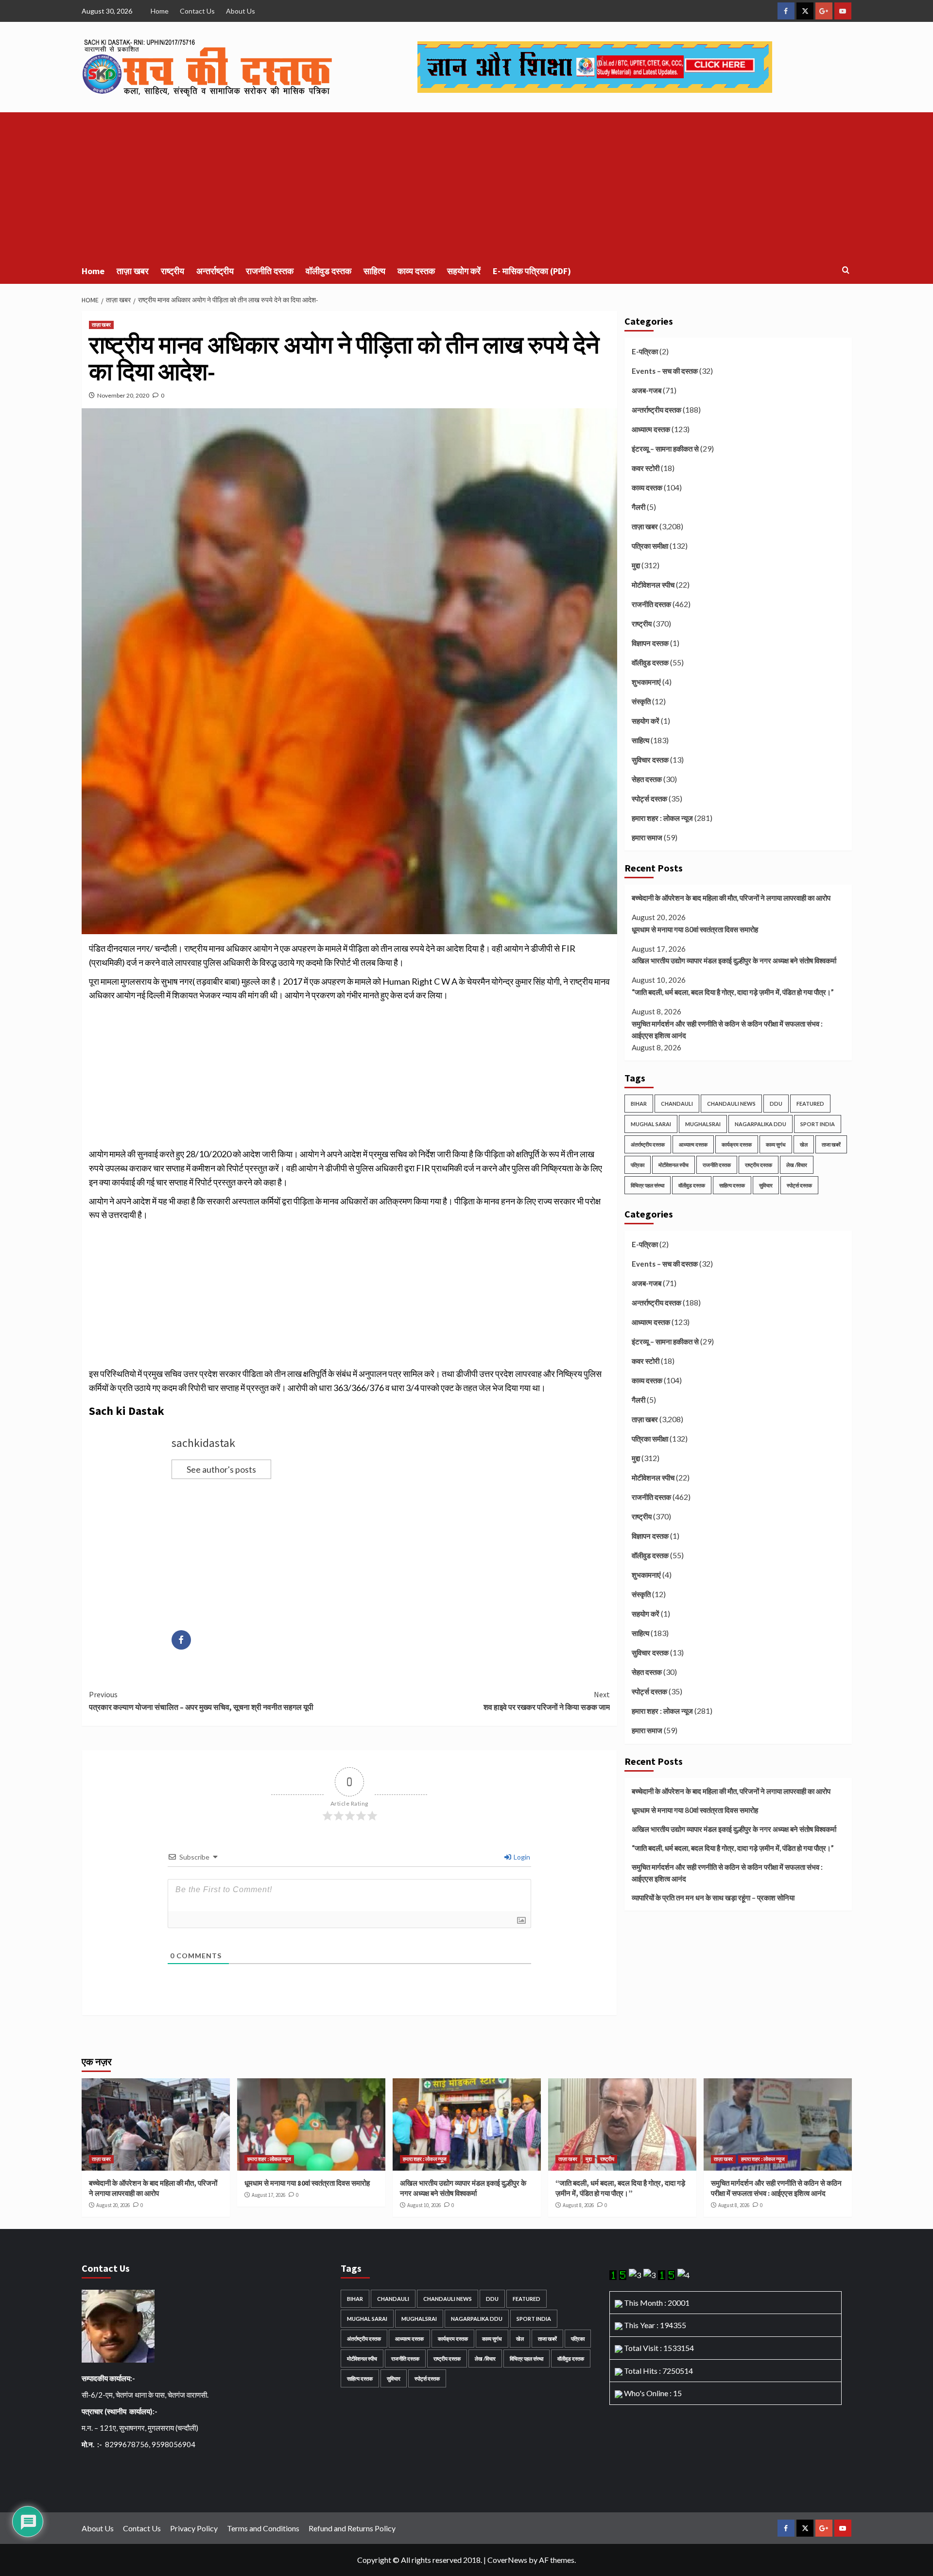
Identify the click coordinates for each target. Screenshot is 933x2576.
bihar (639, 1104)
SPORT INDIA (818, 1124)
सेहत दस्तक (647, 779)
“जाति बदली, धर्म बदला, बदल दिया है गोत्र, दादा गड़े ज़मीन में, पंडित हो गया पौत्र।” (733, 992)
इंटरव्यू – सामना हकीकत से (665, 449)
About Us (241, 11)
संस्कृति (641, 701)
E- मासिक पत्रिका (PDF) (532, 271)
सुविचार (766, 1185)
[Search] (846, 270)
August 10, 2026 (424, 2205)
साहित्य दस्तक (732, 1185)
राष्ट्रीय (173, 271)
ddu (776, 1104)
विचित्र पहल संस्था (648, 1185)
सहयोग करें (464, 271)
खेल (804, 1144)
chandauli (677, 1104)
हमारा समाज (647, 837)
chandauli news (731, 1104)
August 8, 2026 (578, 2205)
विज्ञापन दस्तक (650, 643)
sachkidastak (203, 1443)
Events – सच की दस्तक (665, 371)
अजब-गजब (647, 390)
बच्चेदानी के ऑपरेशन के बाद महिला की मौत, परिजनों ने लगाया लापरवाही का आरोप (731, 898)
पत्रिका (638, 1165)
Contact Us (197, 11)
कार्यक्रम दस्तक (737, 1144)
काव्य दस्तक (416, 271)
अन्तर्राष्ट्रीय (215, 271)
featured (810, 1104)
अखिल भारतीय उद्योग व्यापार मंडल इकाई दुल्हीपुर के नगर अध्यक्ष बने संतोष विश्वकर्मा (734, 960)
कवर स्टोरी (646, 468)
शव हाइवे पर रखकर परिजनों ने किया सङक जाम (547, 1701)
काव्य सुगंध (776, 1144)
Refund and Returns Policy (352, 2528)
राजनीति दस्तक (270, 271)
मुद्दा (636, 565)
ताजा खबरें (831, 1144)
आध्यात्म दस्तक (651, 429)
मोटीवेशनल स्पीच (653, 585)
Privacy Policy (194, 2528)
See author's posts (221, 1469)
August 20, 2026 (113, 2205)
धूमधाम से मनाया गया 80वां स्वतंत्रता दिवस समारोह (695, 929)
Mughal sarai (651, 1124)
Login (521, 1857)
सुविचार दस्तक (650, 760)
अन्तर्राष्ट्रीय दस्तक (657, 410)
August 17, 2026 (268, 2195)
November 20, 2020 (123, 395)
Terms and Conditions (263, 2528)
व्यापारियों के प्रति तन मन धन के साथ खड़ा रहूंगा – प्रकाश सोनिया (713, 1897)
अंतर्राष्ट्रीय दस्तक (648, 1144)
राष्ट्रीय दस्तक (759, 1165)
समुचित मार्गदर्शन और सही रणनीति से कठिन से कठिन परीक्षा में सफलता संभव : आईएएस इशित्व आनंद (727, 1029)
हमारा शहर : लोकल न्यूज (662, 818)
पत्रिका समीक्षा (650, 546)
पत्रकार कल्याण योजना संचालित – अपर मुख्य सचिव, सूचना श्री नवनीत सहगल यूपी (201, 1701)
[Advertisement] (466, 185)
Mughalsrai (703, 1124)
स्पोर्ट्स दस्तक (649, 799)
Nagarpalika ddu (760, 1124)
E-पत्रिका (645, 351)
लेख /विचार (797, 1165)
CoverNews (507, 2560)
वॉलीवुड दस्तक (328, 271)
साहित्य (374, 271)
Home (160, 11)
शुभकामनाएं (646, 682)
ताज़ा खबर (133, 271)
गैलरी (639, 507)
